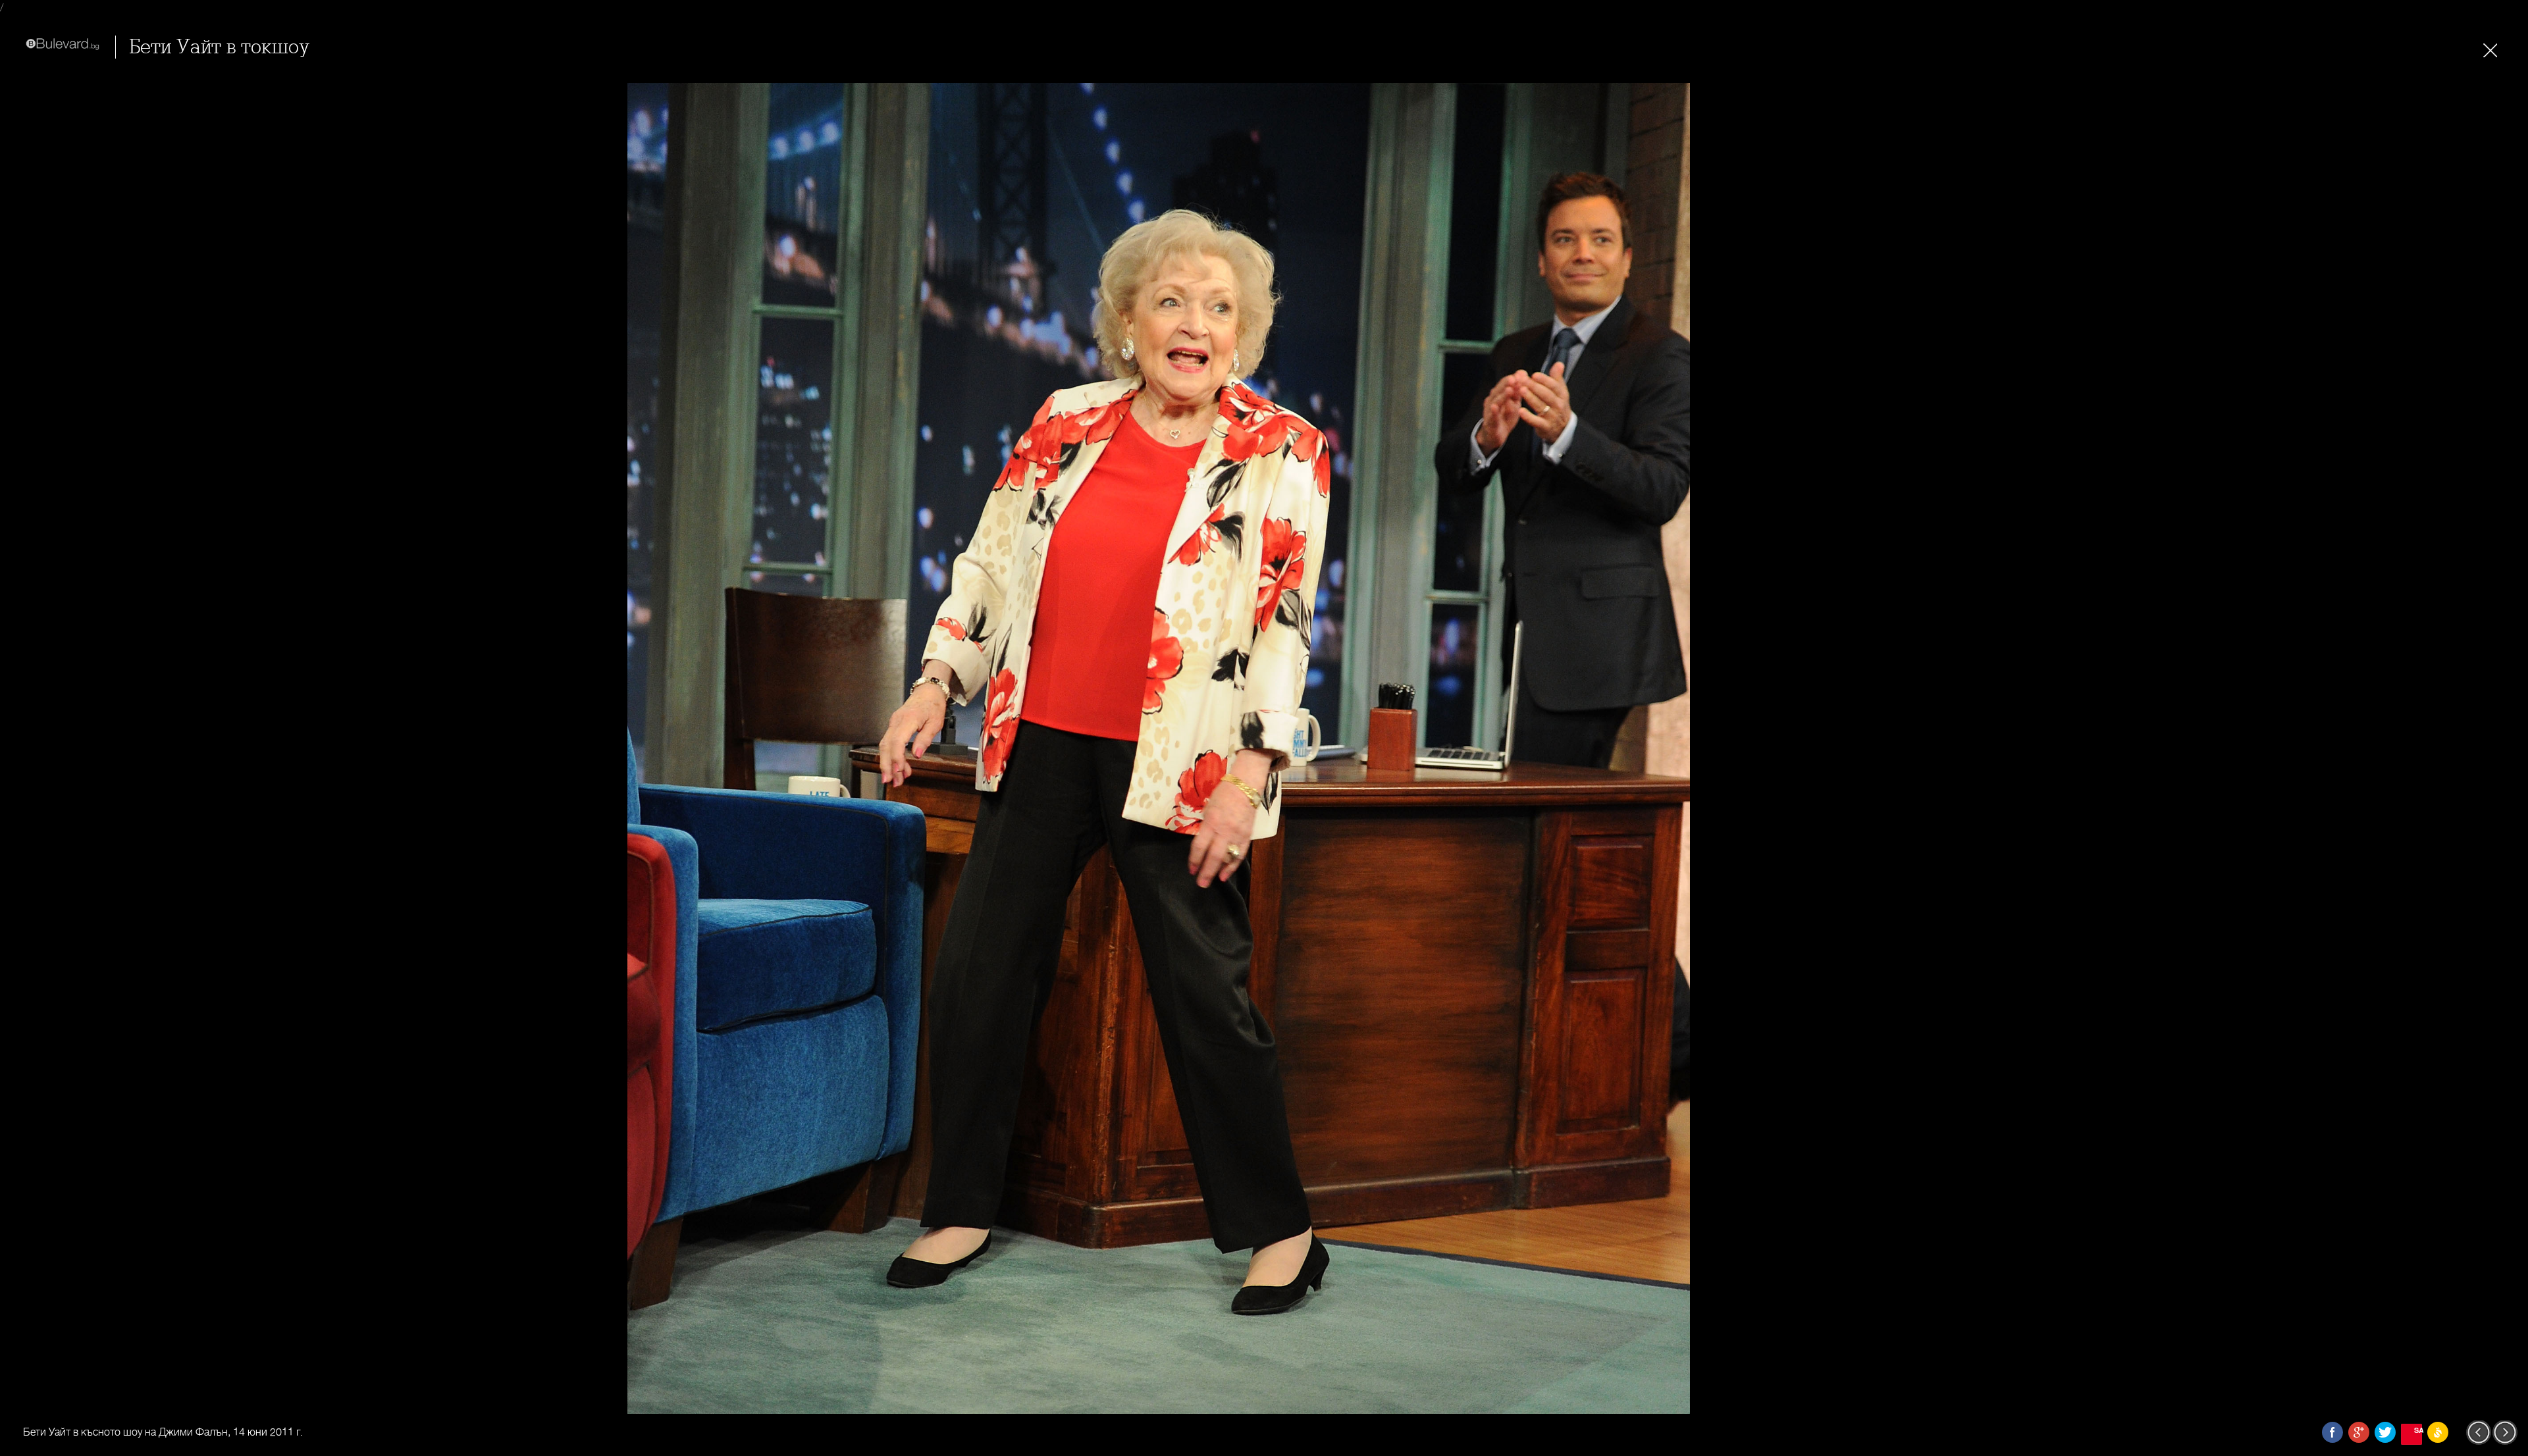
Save (2418, 1430)
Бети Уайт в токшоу (219, 47)
